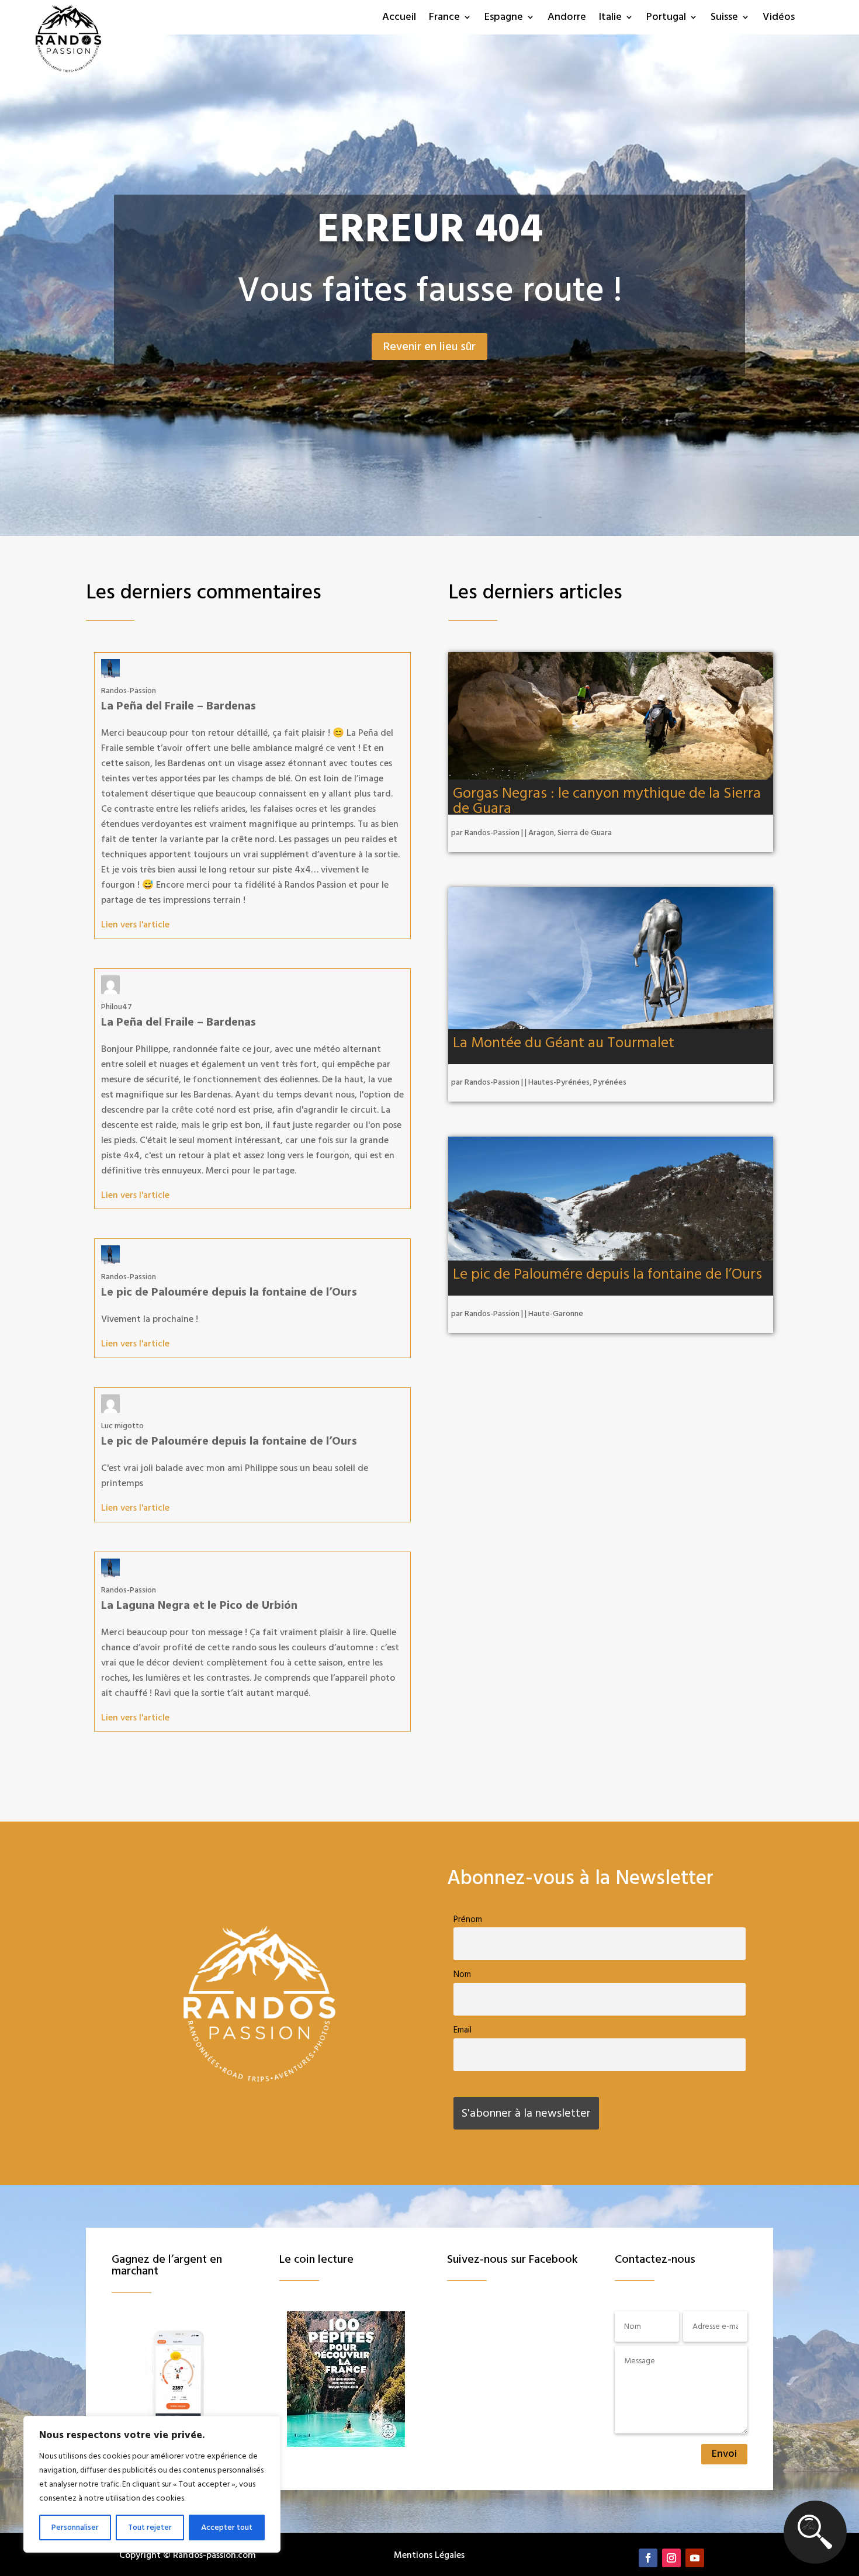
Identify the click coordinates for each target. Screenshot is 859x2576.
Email (463, 2030)
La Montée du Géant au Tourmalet (564, 1043)
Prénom (468, 1919)
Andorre (567, 18)
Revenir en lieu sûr (430, 347)
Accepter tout (227, 2527)
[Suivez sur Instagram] (671, 2558)
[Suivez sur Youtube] (695, 2558)
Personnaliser (75, 2527)
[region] (152, 2484)
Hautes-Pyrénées (559, 1082)
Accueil (399, 18)
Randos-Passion (492, 833)
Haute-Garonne (556, 1314)
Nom (462, 1974)
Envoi (724, 2454)
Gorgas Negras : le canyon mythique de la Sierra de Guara (607, 801)
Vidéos (779, 18)
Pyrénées (610, 1082)
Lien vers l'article (135, 925)
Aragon (541, 833)
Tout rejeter (150, 2527)
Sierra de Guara (585, 833)
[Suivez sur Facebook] (648, 2558)
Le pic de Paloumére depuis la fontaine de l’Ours (607, 1274)
